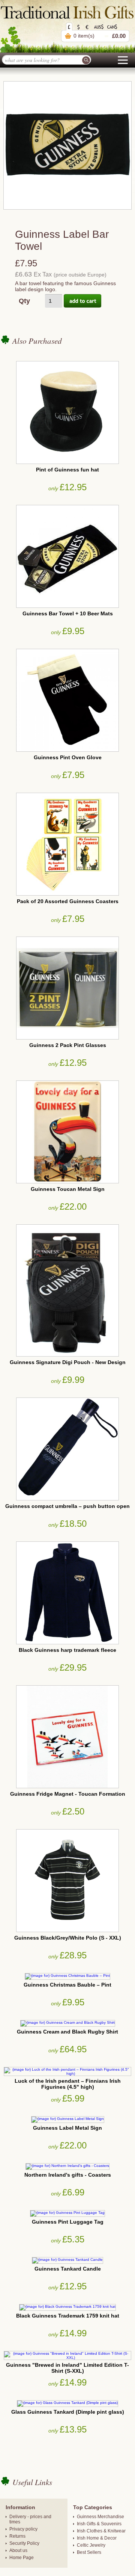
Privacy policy (23, 2529)
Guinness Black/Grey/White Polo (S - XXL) (68, 1938)
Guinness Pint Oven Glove (68, 757)
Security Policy (24, 2543)
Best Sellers (89, 2552)
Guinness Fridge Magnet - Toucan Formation (68, 1794)
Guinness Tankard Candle (68, 2269)
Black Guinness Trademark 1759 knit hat (68, 2316)
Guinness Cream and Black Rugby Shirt (67, 2032)
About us (18, 2550)
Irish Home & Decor (97, 2538)
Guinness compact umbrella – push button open (67, 1506)
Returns (17, 2536)
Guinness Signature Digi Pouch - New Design (68, 1362)
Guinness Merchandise (100, 2517)
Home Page (22, 2558)
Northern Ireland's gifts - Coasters (68, 2175)
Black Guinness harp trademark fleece (67, 1650)
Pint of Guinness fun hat (67, 470)
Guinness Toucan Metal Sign (68, 1189)
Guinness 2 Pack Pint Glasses (68, 1045)
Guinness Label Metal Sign (67, 2128)
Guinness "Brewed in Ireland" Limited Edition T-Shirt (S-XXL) (67, 2368)
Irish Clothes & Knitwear (101, 2531)
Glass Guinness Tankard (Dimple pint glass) (68, 2412)
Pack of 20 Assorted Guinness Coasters (68, 901)
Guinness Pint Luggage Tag (68, 2222)
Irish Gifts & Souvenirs (99, 2524)
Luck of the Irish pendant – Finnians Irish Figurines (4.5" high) (68, 2084)
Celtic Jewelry (91, 2545)
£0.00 (119, 36)
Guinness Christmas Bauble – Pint (67, 1985)
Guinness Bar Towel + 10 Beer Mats (68, 613)
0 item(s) (84, 36)
